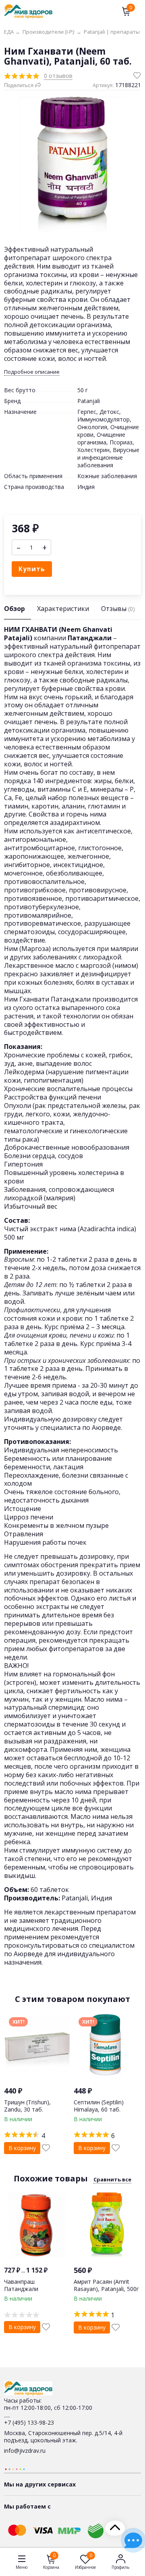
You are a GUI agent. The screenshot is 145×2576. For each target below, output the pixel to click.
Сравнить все (112, 2179)
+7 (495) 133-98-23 (29, 2422)
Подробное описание (32, 372)
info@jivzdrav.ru (25, 2451)
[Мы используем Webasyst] (15, 2469)
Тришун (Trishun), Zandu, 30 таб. (27, 2106)
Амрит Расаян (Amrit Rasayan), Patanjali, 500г (106, 2285)
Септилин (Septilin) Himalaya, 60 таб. (99, 2106)
